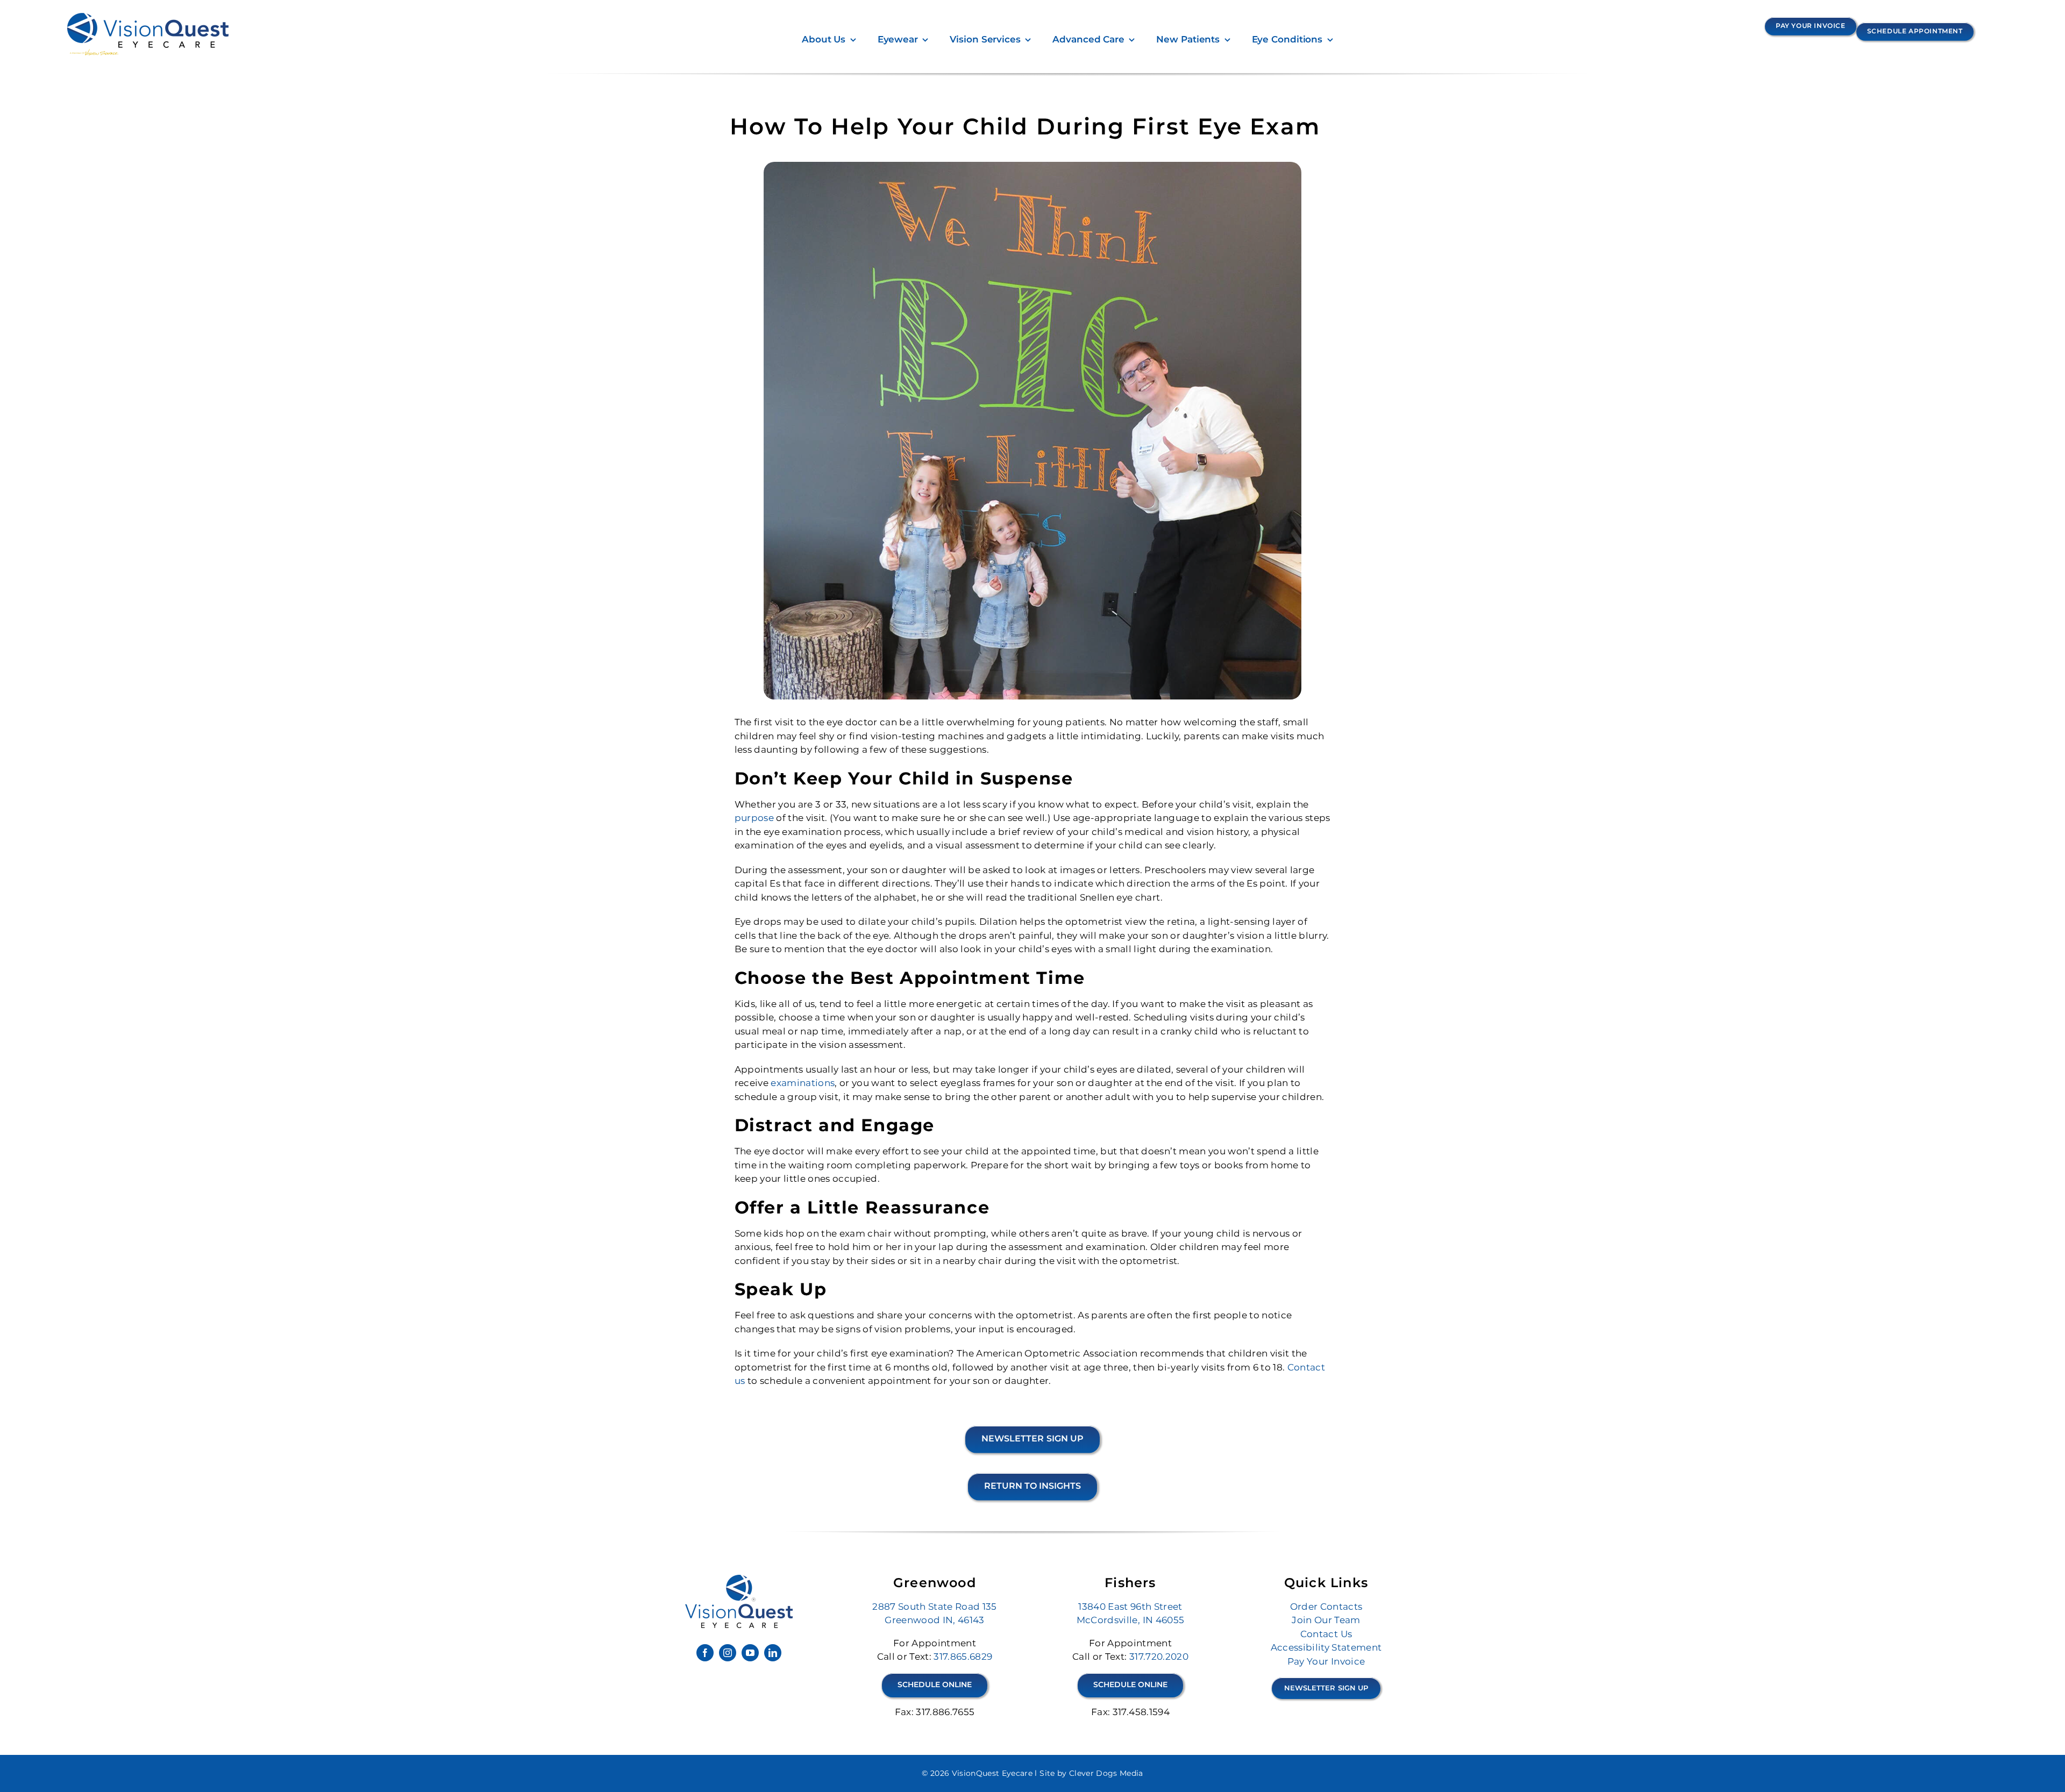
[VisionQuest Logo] (148, 17)
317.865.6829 (963, 1657)
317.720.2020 (1159, 1657)
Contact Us (1326, 1634)
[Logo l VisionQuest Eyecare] (739, 1579)
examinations (803, 1083)
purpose (754, 818)
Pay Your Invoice (1326, 1661)
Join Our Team (1326, 1620)
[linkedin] (773, 1653)
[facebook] (705, 1653)
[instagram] (728, 1653)
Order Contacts (1326, 1607)
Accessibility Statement (1326, 1647)
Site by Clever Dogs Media (1091, 1773)
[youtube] (750, 1653)
